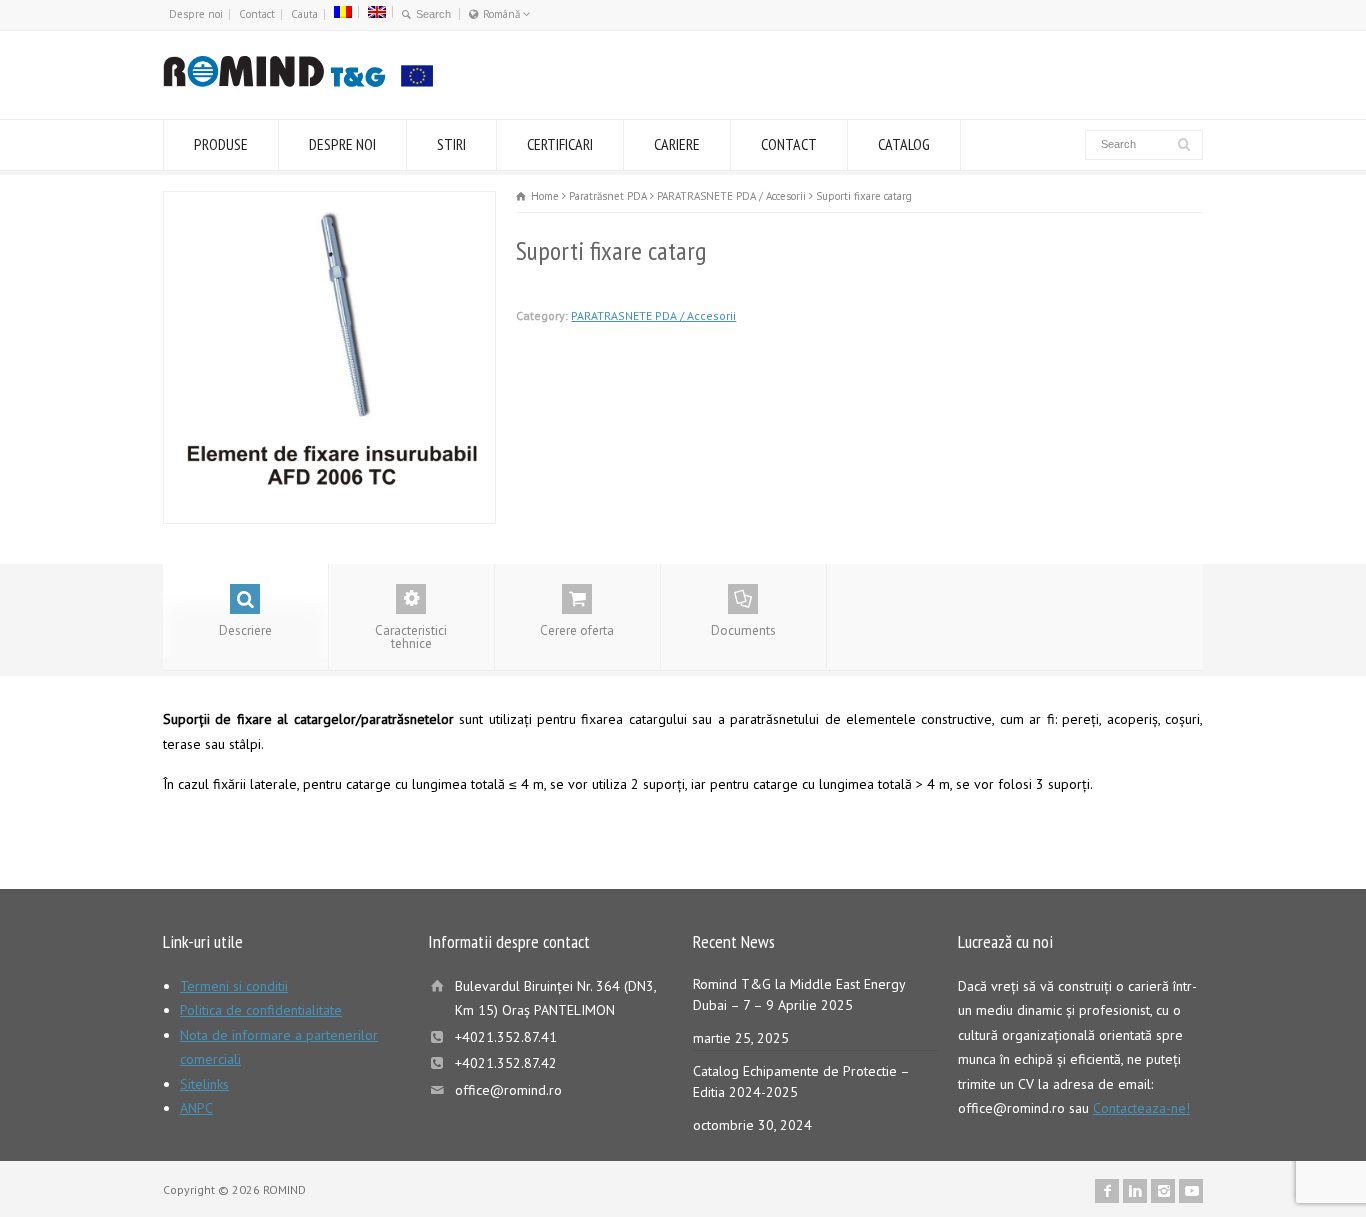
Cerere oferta (577, 630)
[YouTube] (1191, 1191)
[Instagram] (1163, 1191)
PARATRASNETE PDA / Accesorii (653, 315)
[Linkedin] (1135, 1191)
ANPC (196, 1108)
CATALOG (904, 144)
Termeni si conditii (234, 986)
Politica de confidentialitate (261, 1010)
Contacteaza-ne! (1141, 1108)
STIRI (451, 144)
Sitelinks (204, 1084)
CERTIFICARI (560, 144)
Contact (257, 14)
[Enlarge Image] (330, 203)
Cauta (304, 14)
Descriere (245, 630)
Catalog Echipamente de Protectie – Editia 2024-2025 (801, 1081)
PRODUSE (221, 144)
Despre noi (196, 14)
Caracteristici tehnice (411, 637)
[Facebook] (1107, 1191)
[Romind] (298, 82)
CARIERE (677, 144)
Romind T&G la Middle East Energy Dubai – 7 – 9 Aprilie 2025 (799, 994)
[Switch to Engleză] (377, 12)
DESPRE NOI (342, 144)
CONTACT (789, 144)
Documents (743, 630)
